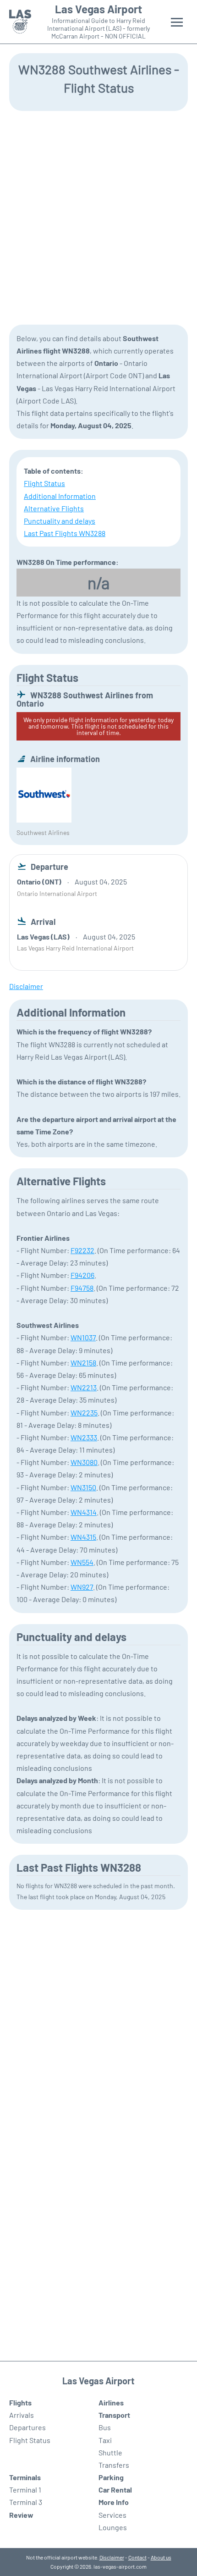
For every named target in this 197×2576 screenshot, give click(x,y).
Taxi (105, 2440)
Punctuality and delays (60, 521)
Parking (111, 2477)
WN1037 (83, 1337)
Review (21, 2515)
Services (112, 2515)
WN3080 (84, 1462)
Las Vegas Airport (98, 9)
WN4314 (84, 1512)
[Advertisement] (98, 217)
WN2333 (84, 1437)
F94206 (82, 1275)
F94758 (82, 1288)
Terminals (25, 2477)
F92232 (82, 1250)
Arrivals (22, 2415)
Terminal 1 (25, 2490)
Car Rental (115, 2490)
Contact (137, 2557)
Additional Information (60, 496)
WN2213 (84, 1387)
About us (161, 2557)
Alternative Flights (54, 508)
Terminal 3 (26, 2502)
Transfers (114, 2465)
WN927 (82, 1587)
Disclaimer (112, 2557)
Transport (114, 2415)
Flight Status (44, 483)
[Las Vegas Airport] (20, 22)
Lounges (113, 2527)
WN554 (82, 1562)
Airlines (111, 2402)
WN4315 (83, 1537)
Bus (105, 2427)
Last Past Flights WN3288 (65, 533)
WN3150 (83, 1487)
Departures (27, 2427)
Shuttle (110, 2452)
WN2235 (84, 1412)
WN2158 (83, 1363)
